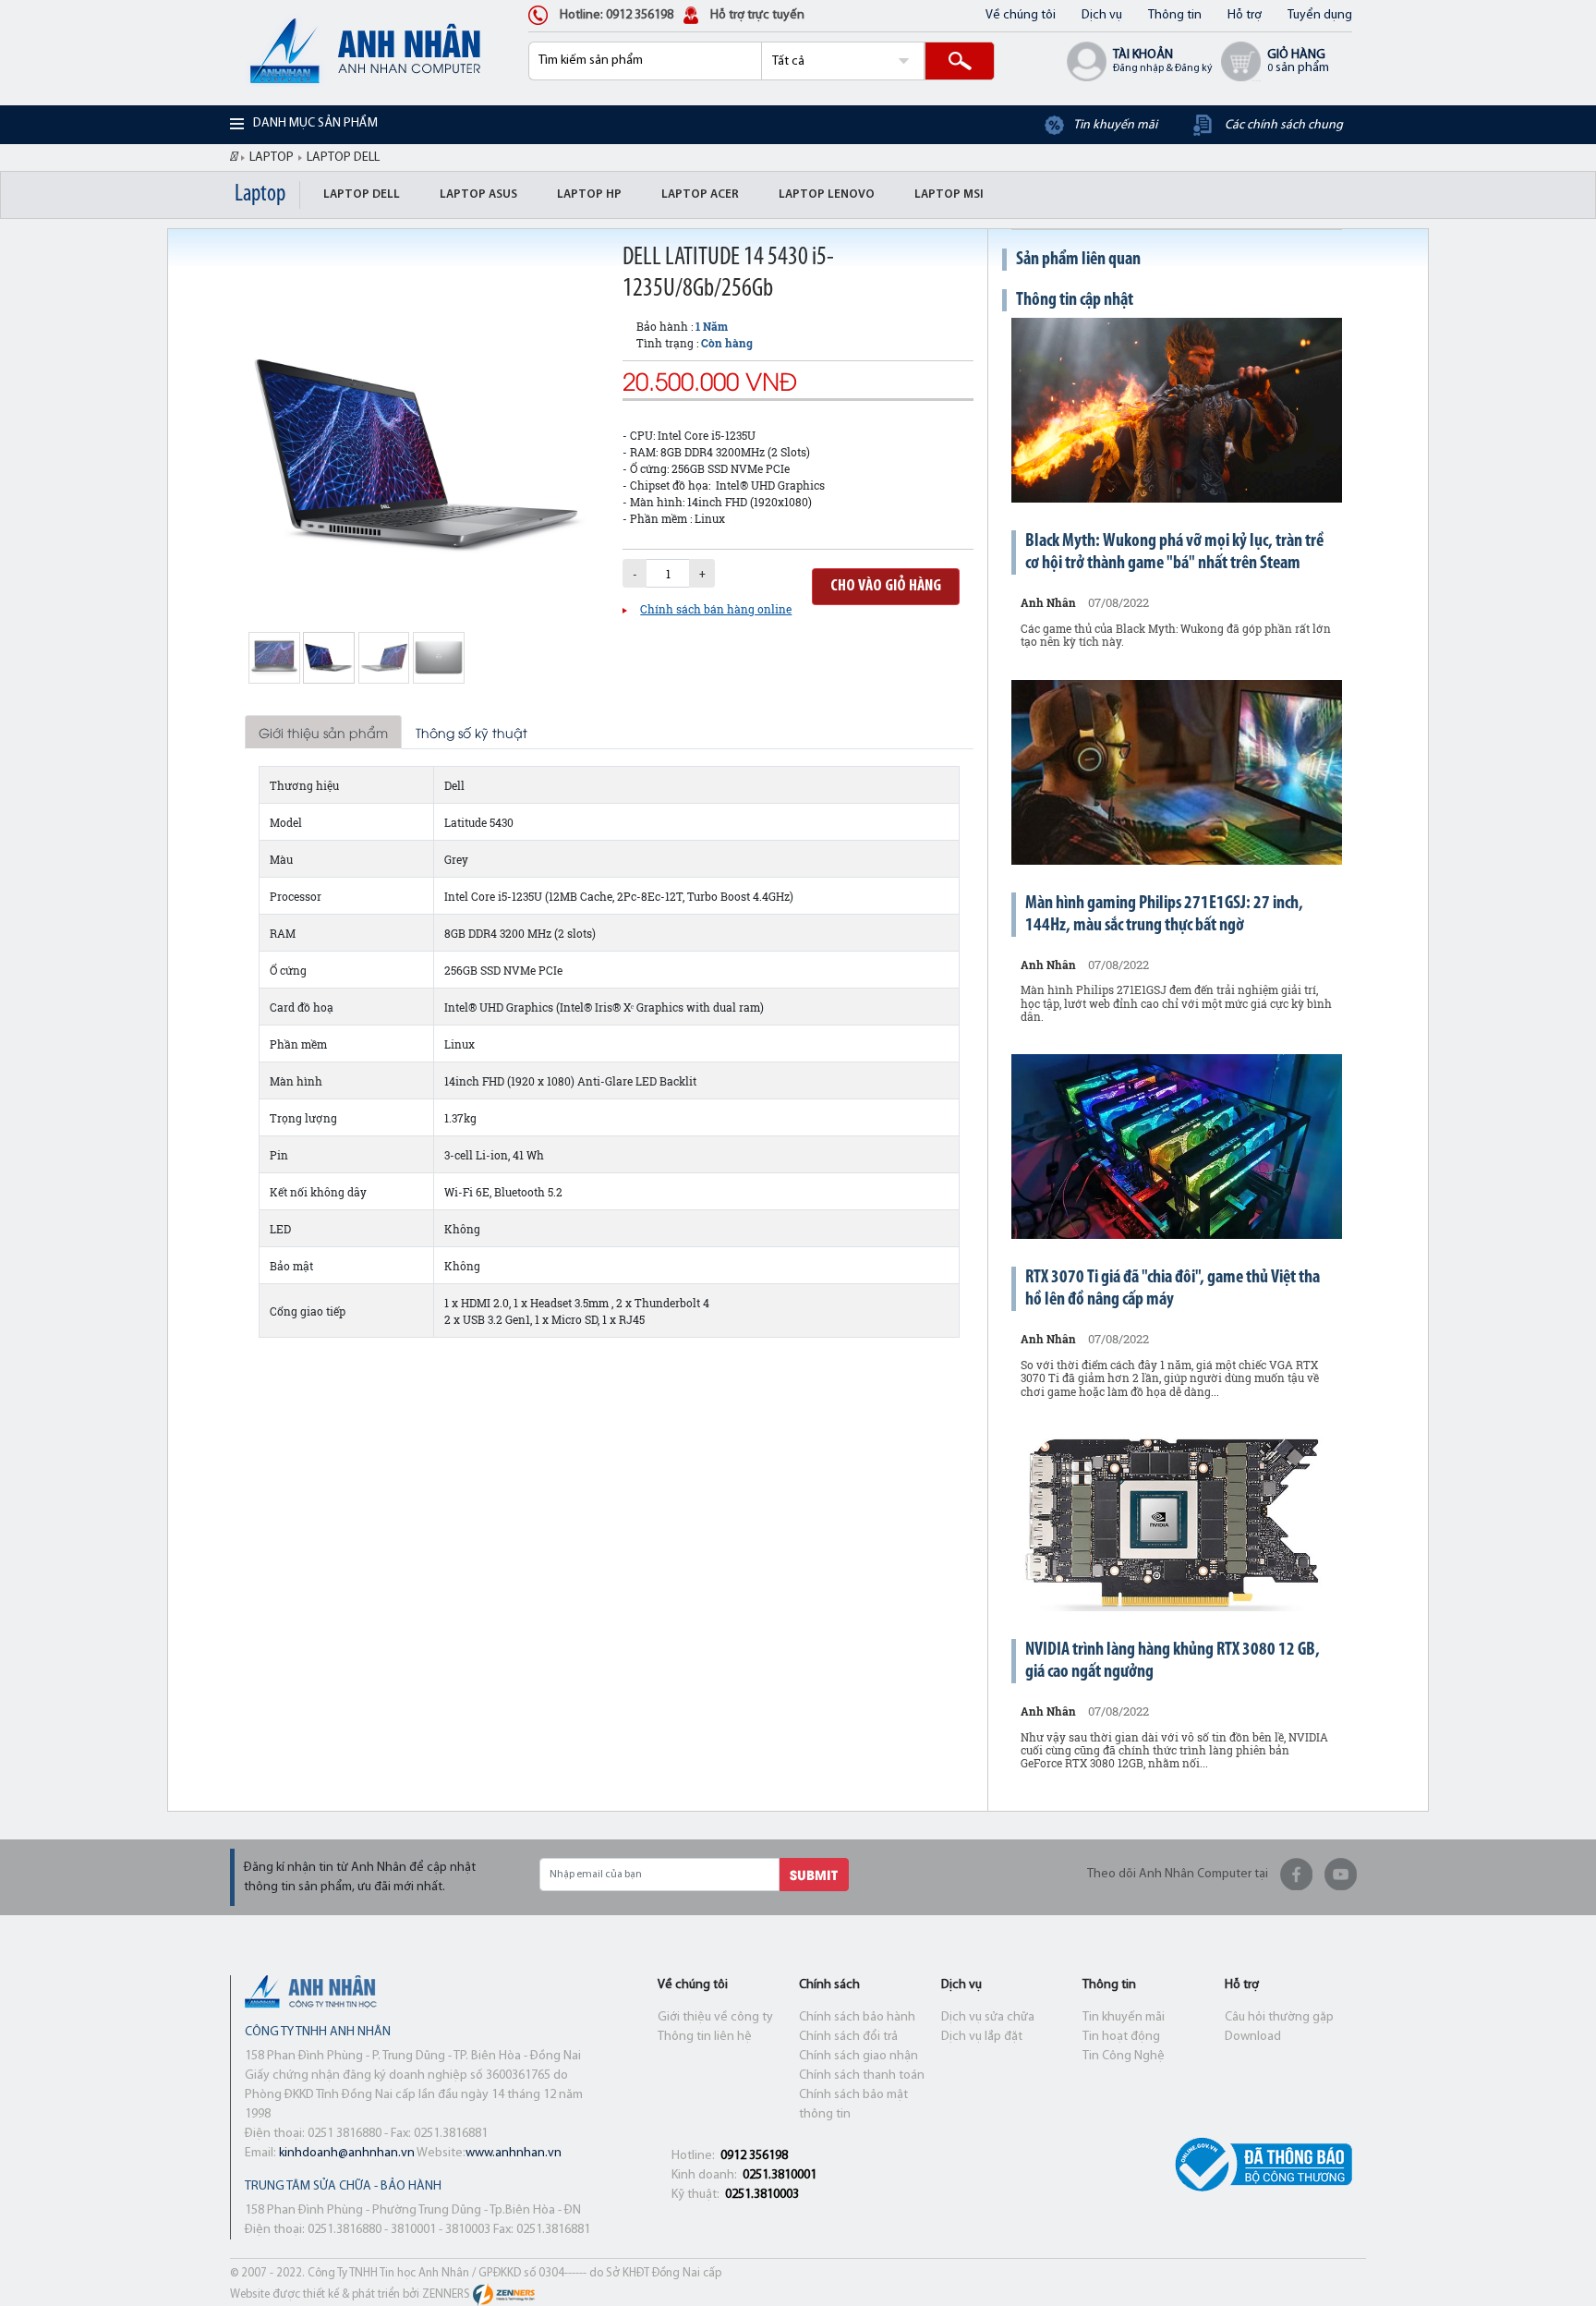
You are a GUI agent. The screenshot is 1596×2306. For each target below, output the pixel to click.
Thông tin (1175, 15)
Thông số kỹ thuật (472, 732)
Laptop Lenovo (827, 194)
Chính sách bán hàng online (716, 609)
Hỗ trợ (1245, 15)
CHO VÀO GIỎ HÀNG (886, 587)
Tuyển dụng (1320, 15)
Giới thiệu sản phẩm (323, 732)
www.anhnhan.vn (514, 2153)
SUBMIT (814, 1874)
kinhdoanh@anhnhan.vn (347, 2153)
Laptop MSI (949, 194)
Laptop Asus (478, 194)
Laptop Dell (362, 194)
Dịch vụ (1102, 15)
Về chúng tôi (1021, 15)
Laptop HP (589, 194)
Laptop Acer (700, 194)
